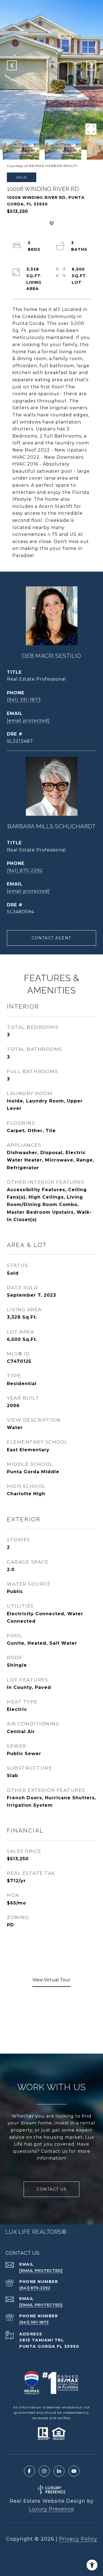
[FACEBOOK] (29, 2471)
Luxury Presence (51, 2509)
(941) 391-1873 (24, 700)
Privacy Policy (78, 2539)
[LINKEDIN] (59, 2471)
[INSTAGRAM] (44, 2471)
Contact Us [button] (51, 2189)
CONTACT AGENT (51, 938)
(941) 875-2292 (25, 871)
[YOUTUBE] (74, 2471)
